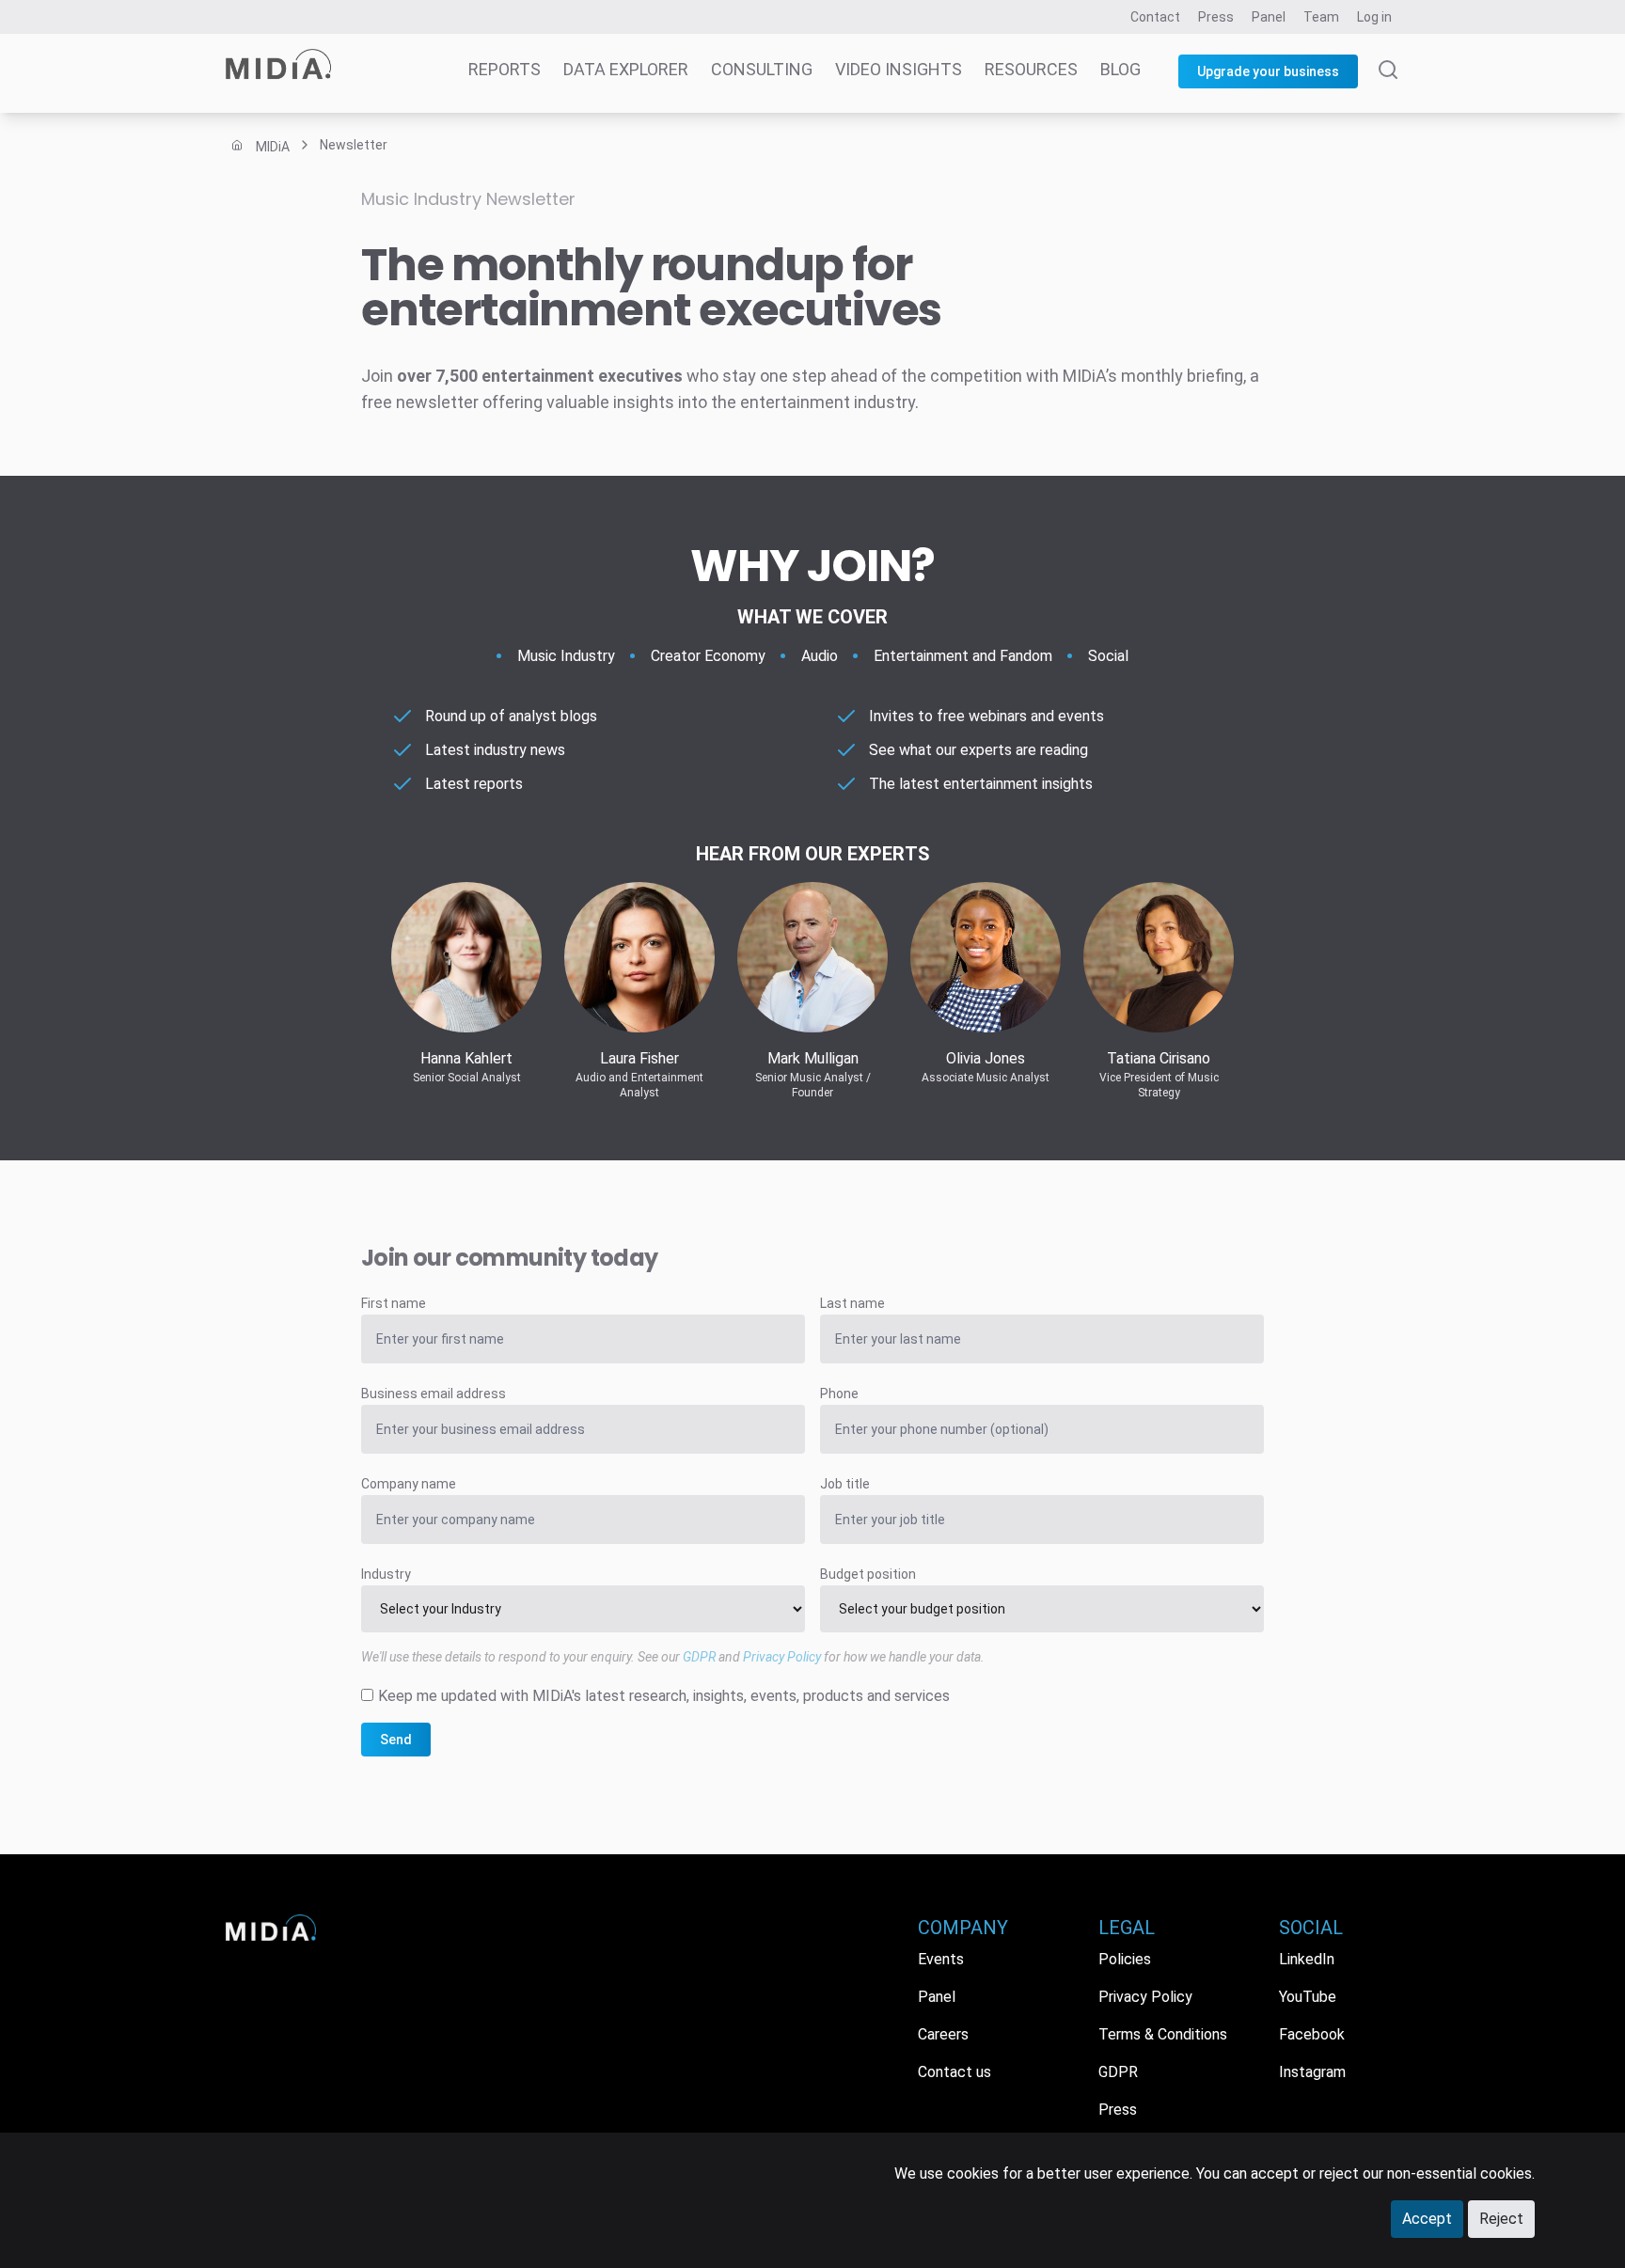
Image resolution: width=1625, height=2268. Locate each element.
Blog (1120, 69)
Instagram (1312, 2072)
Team (1321, 17)
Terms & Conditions (1163, 2034)
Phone (839, 1394)
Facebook (1312, 2034)
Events (941, 1959)
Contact (1155, 17)
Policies (1125, 1959)
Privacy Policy (782, 1657)
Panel (1269, 17)
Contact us (954, 2072)
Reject (1501, 2219)
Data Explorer (626, 69)
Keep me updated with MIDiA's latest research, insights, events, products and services (664, 1696)
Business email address (434, 1394)
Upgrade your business (1268, 71)
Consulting (762, 69)
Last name (852, 1303)
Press (1216, 17)
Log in (1374, 17)
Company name (409, 1484)
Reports (505, 69)
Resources (1031, 69)
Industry (386, 1574)
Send (396, 1740)
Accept (1427, 2219)
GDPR (699, 1657)
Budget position (868, 1574)
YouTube (1308, 1997)
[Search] (1388, 87)
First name (394, 1303)
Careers (943, 2034)
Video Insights (899, 69)
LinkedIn (1307, 1959)
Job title (845, 1484)
